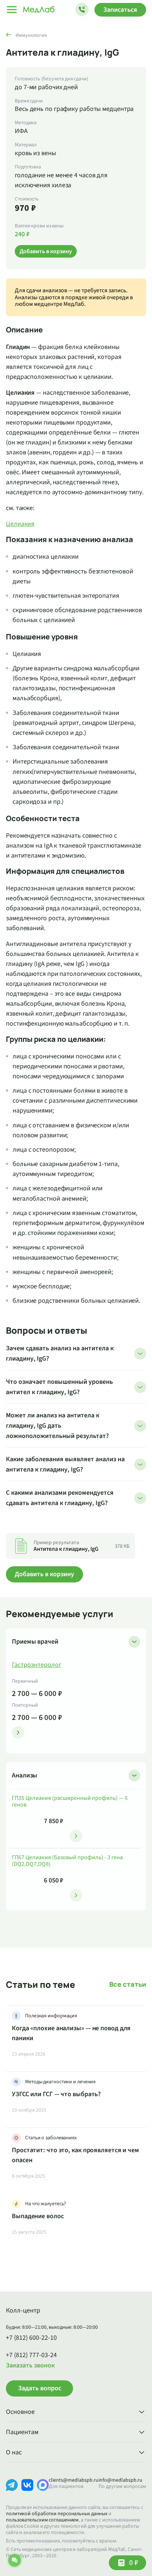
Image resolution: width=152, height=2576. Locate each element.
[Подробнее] (18, 1732)
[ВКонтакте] (27, 2491)
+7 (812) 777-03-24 (31, 2355)
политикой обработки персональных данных (57, 2514)
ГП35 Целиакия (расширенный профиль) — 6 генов (70, 1802)
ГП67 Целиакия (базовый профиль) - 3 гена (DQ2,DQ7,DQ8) (67, 1861)
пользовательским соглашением (42, 2520)
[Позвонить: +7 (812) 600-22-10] (82, 10)
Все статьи (128, 1984)
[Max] (43, 2491)
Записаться (120, 10)
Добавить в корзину (44, 1574)
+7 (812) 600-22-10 (31, 2338)
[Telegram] (12, 2491)
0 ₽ (134, 2563)
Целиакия (20, 524)
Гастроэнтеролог (37, 1665)
